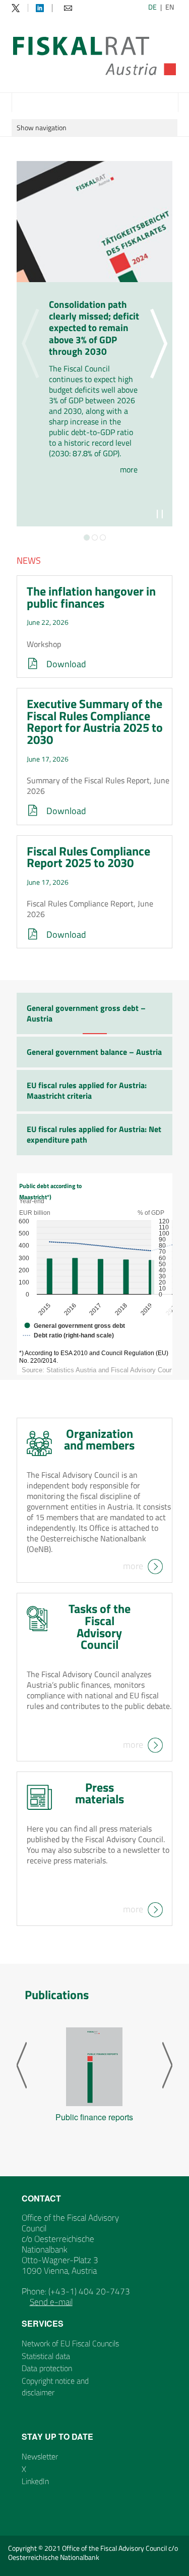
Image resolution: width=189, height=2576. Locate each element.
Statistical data (46, 2356)
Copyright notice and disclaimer (55, 2386)
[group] (94, 2077)
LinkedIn (35, 2481)
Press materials (100, 1793)
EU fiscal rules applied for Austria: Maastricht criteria (87, 1090)
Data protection (47, 2368)
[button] (87, 538)
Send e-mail (51, 2302)
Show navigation (42, 127)
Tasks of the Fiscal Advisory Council (100, 1626)
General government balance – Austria (94, 1052)
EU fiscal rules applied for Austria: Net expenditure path (94, 1134)
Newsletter (40, 2456)
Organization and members (99, 1439)
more (133, 1565)
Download (66, 664)
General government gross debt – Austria (86, 1013)
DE (152, 7)
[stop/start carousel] (160, 514)
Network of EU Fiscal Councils (70, 2343)
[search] (169, 102)
